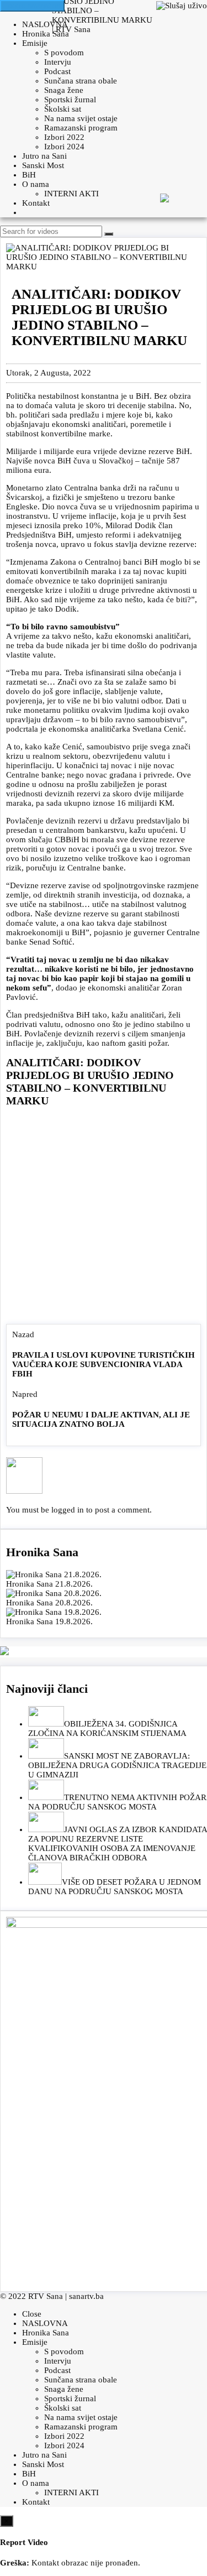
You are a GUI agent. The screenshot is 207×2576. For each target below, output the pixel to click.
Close (32, 2314)
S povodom (64, 53)
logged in (68, 1510)
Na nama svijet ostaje (81, 118)
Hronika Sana (46, 34)
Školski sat (63, 109)
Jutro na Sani (44, 156)
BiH (29, 175)
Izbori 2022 (64, 137)
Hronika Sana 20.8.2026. (49, 1603)
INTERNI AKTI (71, 194)
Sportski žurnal (70, 100)
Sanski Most (43, 165)
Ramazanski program (81, 128)
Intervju (58, 62)
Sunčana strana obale (81, 81)
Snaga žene (64, 90)
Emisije (35, 43)
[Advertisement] (104, 1218)
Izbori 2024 (64, 147)
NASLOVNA (45, 24)
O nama (36, 184)
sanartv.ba (86, 2296)
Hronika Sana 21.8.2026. (49, 1584)
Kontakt (36, 203)
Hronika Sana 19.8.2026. (49, 1621)
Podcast (57, 71)
